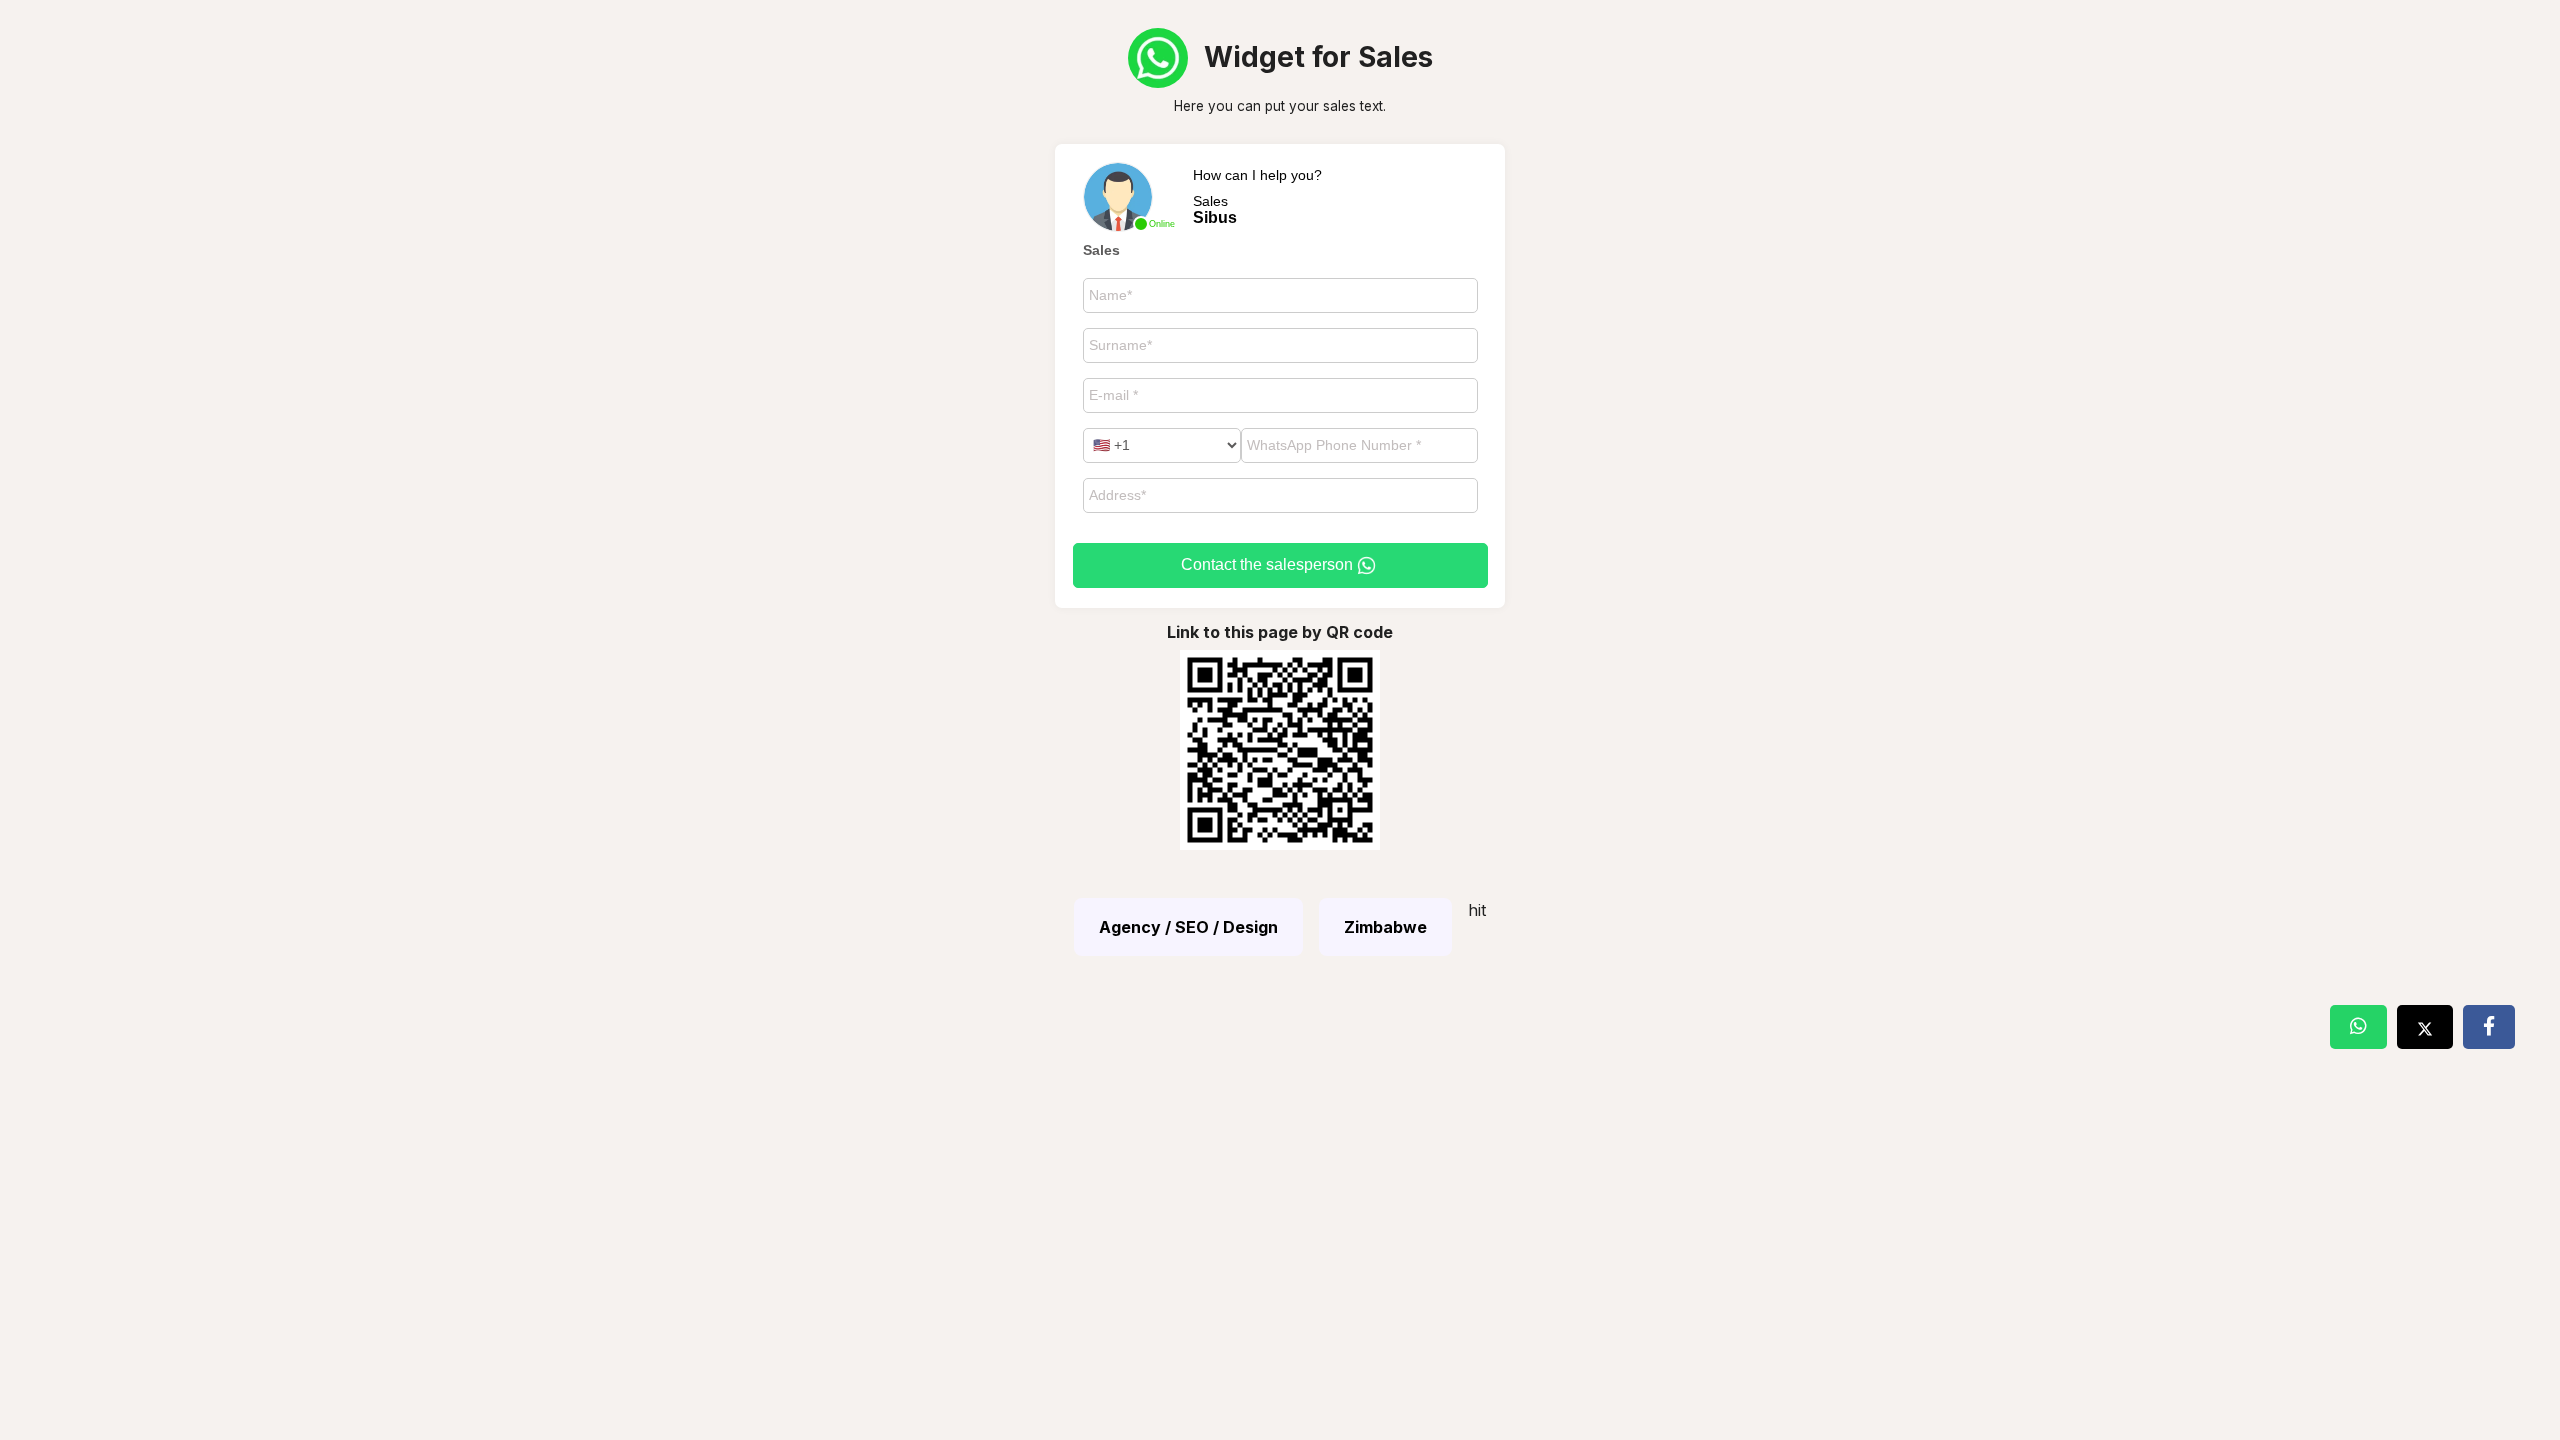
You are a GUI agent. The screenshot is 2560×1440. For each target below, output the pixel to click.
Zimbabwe (1385, 927)
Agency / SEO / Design (1188, 927)
